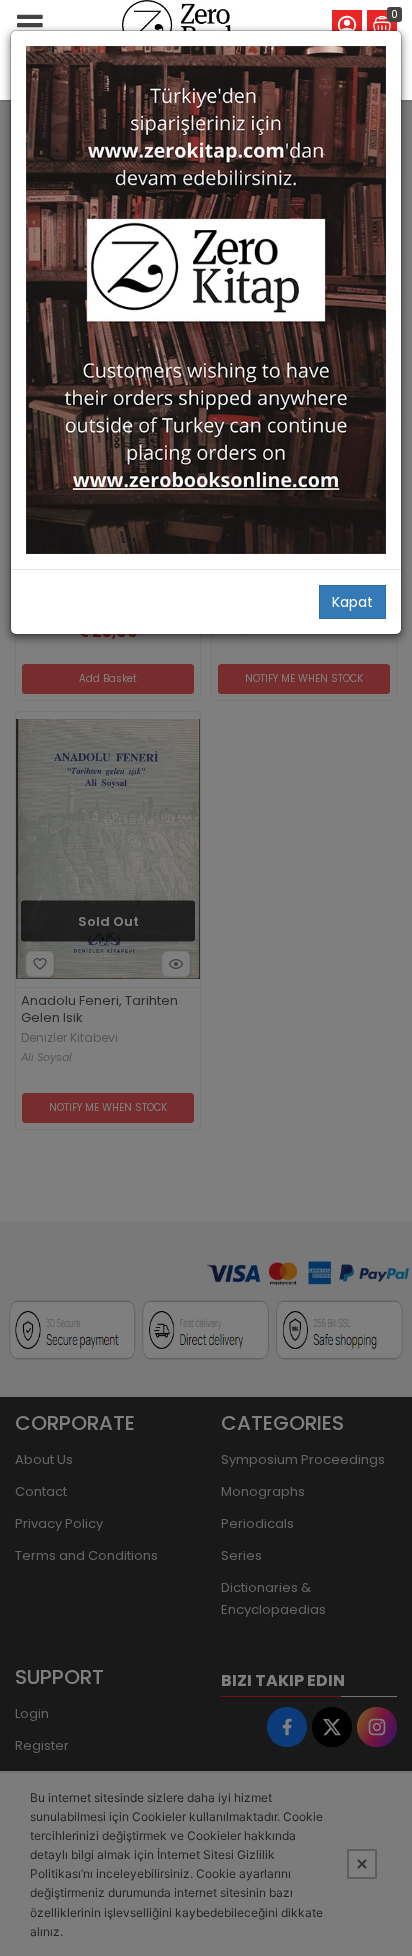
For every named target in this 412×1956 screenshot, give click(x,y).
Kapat (352, 602)
